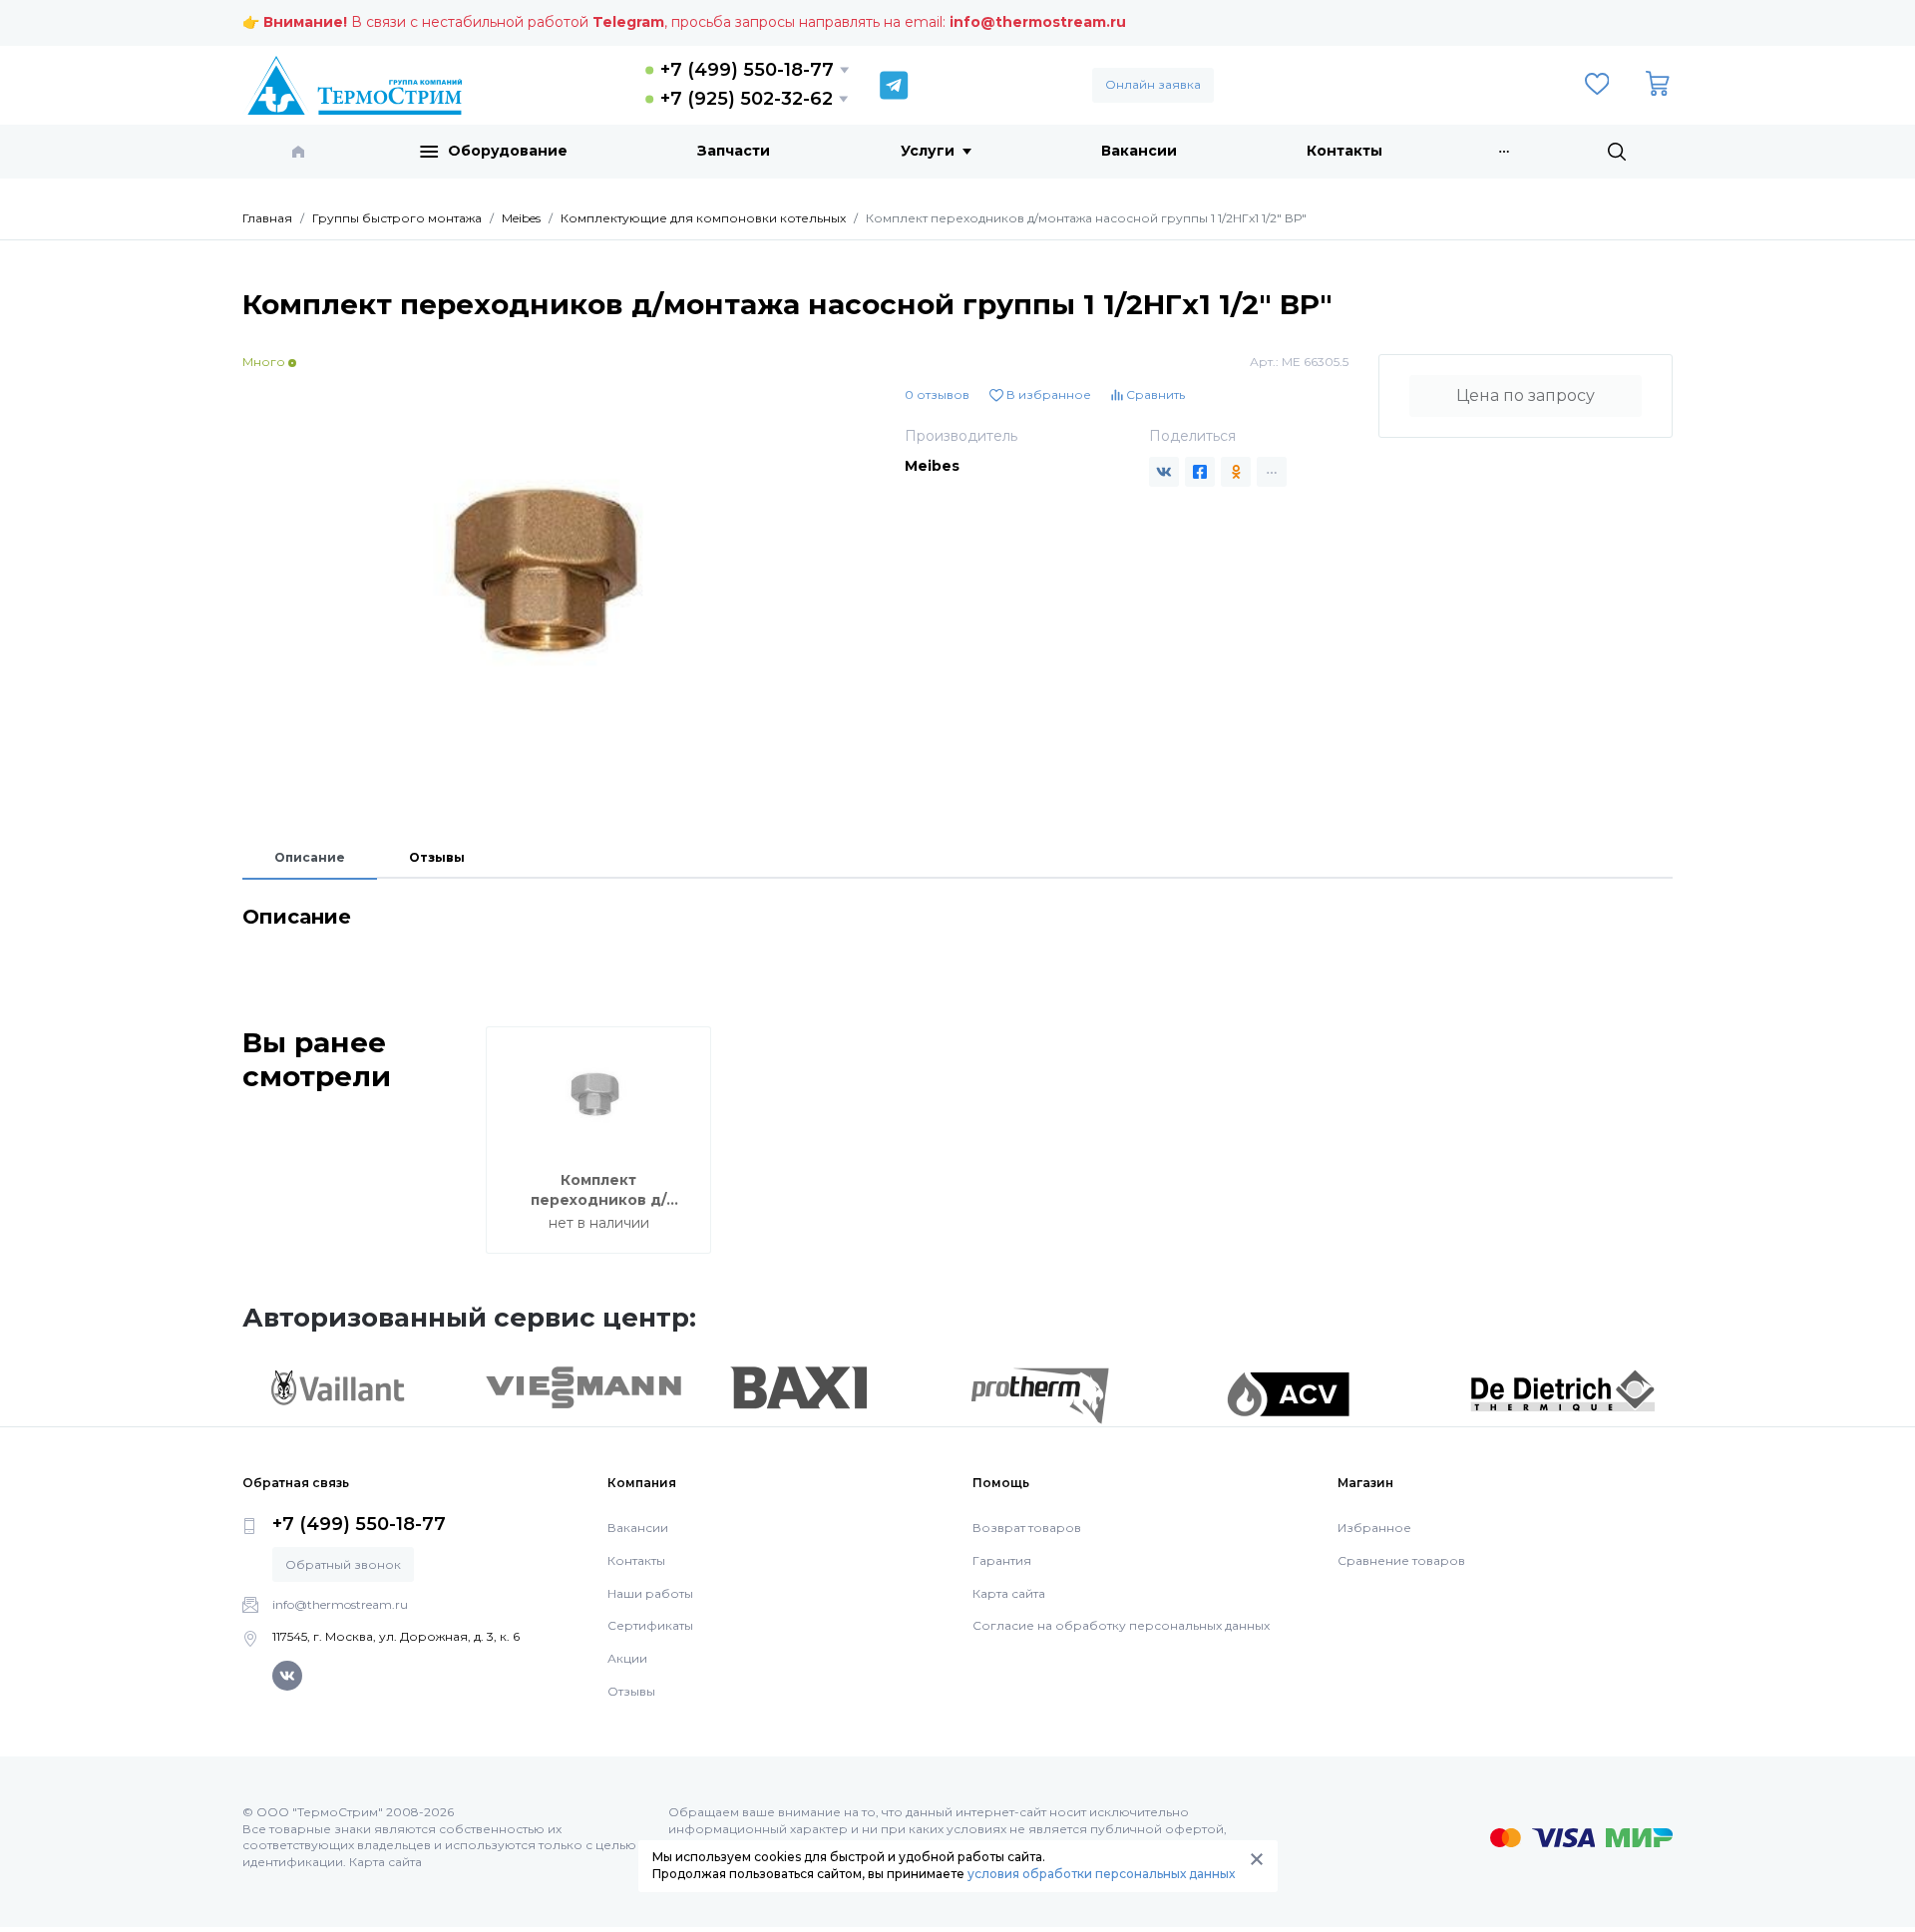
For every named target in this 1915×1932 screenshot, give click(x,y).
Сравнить (1154, 394)
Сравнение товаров (1401, 1560)
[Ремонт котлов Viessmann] (584, 1386)
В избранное (1047, 394)
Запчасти (734, 151)
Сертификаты (650, 1625)
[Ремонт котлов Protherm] (1040, 1394)
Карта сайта (1009, 1593)
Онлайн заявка (1153, 84)
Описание (310, 857)
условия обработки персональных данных (1101, 1874)
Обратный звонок (343, 1564)
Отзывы (437, 857)
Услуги (928, 151)
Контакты (1344, 151)
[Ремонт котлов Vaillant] (337, 1387)
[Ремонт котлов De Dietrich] (1562, 1389)
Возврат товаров (1027, 1528)
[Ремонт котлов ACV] (1288, 1393)
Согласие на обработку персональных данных (1121, 1625)
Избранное (1374, 1528)
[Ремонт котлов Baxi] (798, 1386)
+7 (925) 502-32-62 (747, 99)
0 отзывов (937, 394)
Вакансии (1139, 151)
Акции (627, 1658)
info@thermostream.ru (1038, 22)
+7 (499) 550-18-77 (747, 70)
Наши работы (650, 1593)
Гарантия (1002, 1560)
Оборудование (508, 151)
